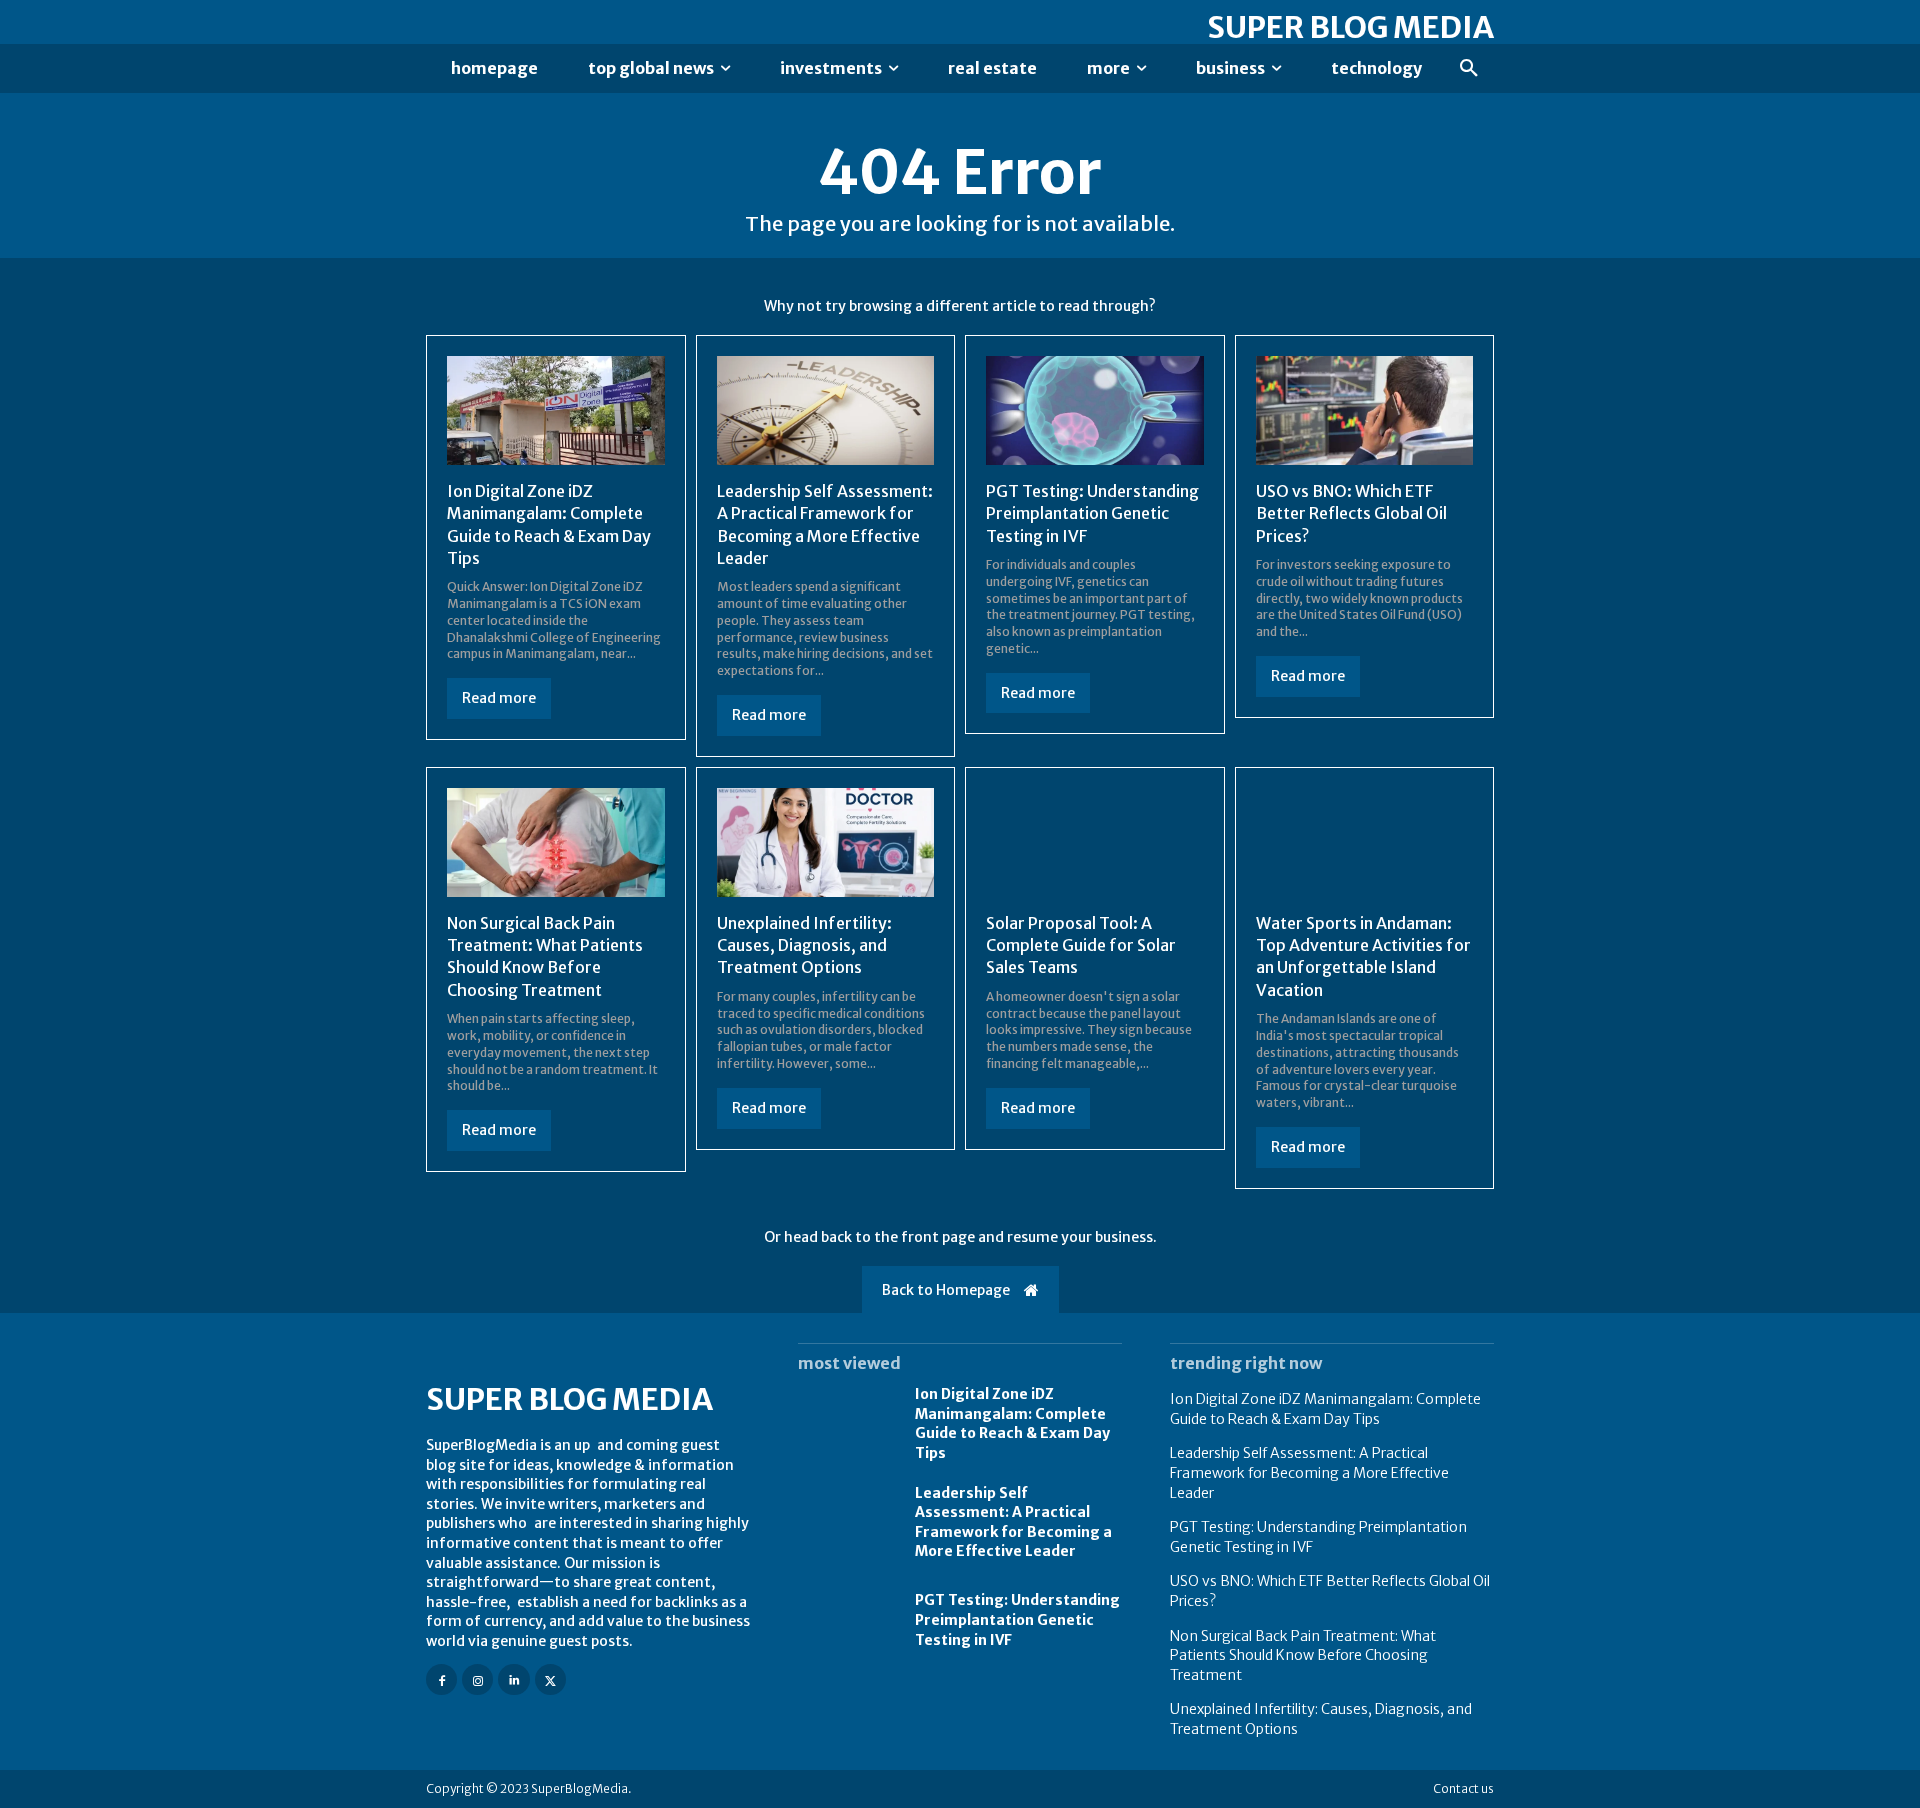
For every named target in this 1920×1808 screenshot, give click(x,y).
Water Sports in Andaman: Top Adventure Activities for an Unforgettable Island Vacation (1363, 956)
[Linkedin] (513, 1679)
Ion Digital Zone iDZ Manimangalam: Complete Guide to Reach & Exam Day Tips (1012, 1423)
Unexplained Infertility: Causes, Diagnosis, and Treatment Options (804, 945)
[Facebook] (441, 1679)
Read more (499, 698)
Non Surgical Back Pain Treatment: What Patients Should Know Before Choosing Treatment (545, 956)
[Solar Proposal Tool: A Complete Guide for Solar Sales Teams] (1095, 842)
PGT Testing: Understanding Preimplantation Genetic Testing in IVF (1092, 513)
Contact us (1463, 1788)
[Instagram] (477, 1679)
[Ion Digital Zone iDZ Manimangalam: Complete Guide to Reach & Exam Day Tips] (556, 410)
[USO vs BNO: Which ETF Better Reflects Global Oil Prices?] (1365, 410)
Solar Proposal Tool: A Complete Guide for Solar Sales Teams (1081, 945)
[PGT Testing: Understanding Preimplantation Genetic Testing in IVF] (1095, 410)
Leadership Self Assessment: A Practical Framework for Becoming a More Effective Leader (1309, 1472)
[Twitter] (550, 1679)
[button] (1469, 69)
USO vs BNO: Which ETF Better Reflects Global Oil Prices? (1351, 513)
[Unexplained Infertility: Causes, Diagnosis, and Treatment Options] (826, 842)
